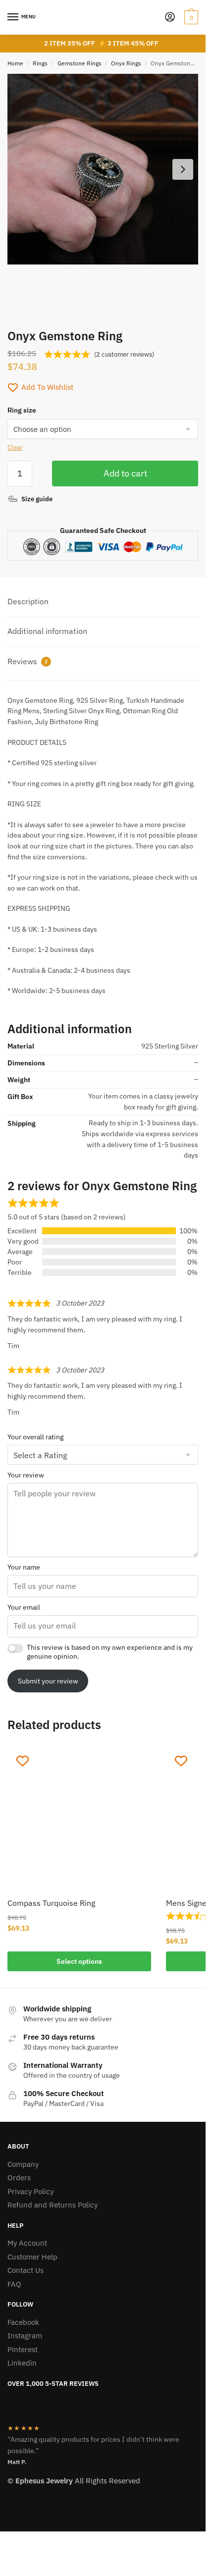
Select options (79, 1961)
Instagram (25, 2336)
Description (28, 601)
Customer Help (32, 2257)
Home (15, 63)
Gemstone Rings (80, 63)
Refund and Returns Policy (53, 2205)
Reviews (27, 661)
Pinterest (23, 2349)
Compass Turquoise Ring (51, 1903)
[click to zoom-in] (103, 169)
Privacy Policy (30, 2191)
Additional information (47, 631)
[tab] (103, 602)
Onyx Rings (126, 63)
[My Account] (170, 18)
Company (23, 2164)
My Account (27, 2243)
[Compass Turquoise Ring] (79, 1818)
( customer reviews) (124, 354)
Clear (15, 447)
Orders (19, 2178)
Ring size (22, 410)
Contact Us (26, 2270)
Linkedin (22, 2363)
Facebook (23, 2322)
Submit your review (48, 1681)
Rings (40, 63)
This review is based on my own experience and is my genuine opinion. (110, 1652)
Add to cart (125, 473)
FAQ (14, 2284)
